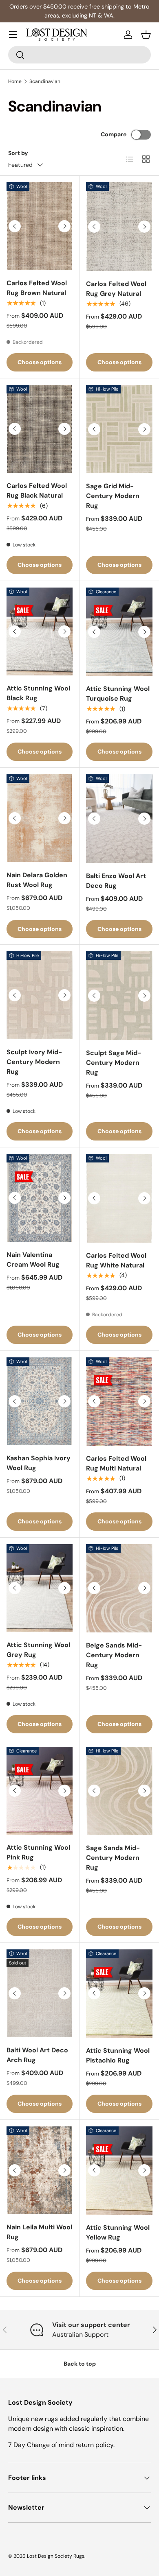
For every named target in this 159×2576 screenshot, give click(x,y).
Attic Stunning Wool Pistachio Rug (118, 2055)
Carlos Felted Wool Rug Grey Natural (116, 289)
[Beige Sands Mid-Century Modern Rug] (119, 1588)
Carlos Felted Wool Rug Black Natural (37, 491)
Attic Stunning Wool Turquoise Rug (118, 694)
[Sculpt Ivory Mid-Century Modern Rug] (40, 995)
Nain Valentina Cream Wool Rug (33, 1260)
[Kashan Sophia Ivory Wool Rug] (40, 1401)
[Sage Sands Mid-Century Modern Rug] (119, 1791)
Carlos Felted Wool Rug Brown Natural (37, 288)
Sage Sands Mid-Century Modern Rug (113, 1858)
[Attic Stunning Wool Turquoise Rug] (119, 632)
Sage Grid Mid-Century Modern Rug (113, 496)
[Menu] (13, 35)
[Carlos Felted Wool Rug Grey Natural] (119, 226)
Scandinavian (45, 81)
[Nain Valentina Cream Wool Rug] (40, 1198)
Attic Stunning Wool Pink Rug (38, 1852)
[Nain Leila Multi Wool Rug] (40, 2170)
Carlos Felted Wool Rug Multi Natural (116, 1463)
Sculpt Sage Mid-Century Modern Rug (114, 1063)
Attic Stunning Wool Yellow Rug (118, 2232)
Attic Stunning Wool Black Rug (38, 693)
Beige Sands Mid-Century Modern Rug (114, 1655)
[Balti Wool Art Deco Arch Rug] (40, 1993)
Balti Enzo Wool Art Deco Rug (116, 881)
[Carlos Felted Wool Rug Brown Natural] (40, 226)
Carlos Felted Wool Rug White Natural (116, 1260)
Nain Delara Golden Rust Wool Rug (37, 880)
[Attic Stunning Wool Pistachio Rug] (119, 1994)
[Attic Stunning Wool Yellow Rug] (119, 2171)
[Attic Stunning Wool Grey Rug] (40, 1588)
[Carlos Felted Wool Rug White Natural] (119, 1198)
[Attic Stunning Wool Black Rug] (40, 631)
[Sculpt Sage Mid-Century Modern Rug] (119, 995)
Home (15, 81)
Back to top (80, 2364)
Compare (114, 134)
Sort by (18, 153)
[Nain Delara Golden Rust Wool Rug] (40, 818)
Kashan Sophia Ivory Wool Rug (39, 1463)
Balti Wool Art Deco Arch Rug (37, 2055)
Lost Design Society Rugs (56, 2556)
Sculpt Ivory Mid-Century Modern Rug (34, 1062)
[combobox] (79, 55)
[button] (146, 35)
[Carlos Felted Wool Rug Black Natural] (40, 429)
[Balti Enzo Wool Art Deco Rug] (119, 818)
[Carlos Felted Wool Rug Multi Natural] (119, 1402)
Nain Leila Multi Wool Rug (39, 2232)
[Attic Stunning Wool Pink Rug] (40, 1791)
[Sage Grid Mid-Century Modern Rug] (119, 429)
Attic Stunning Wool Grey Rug (38, 1650)
